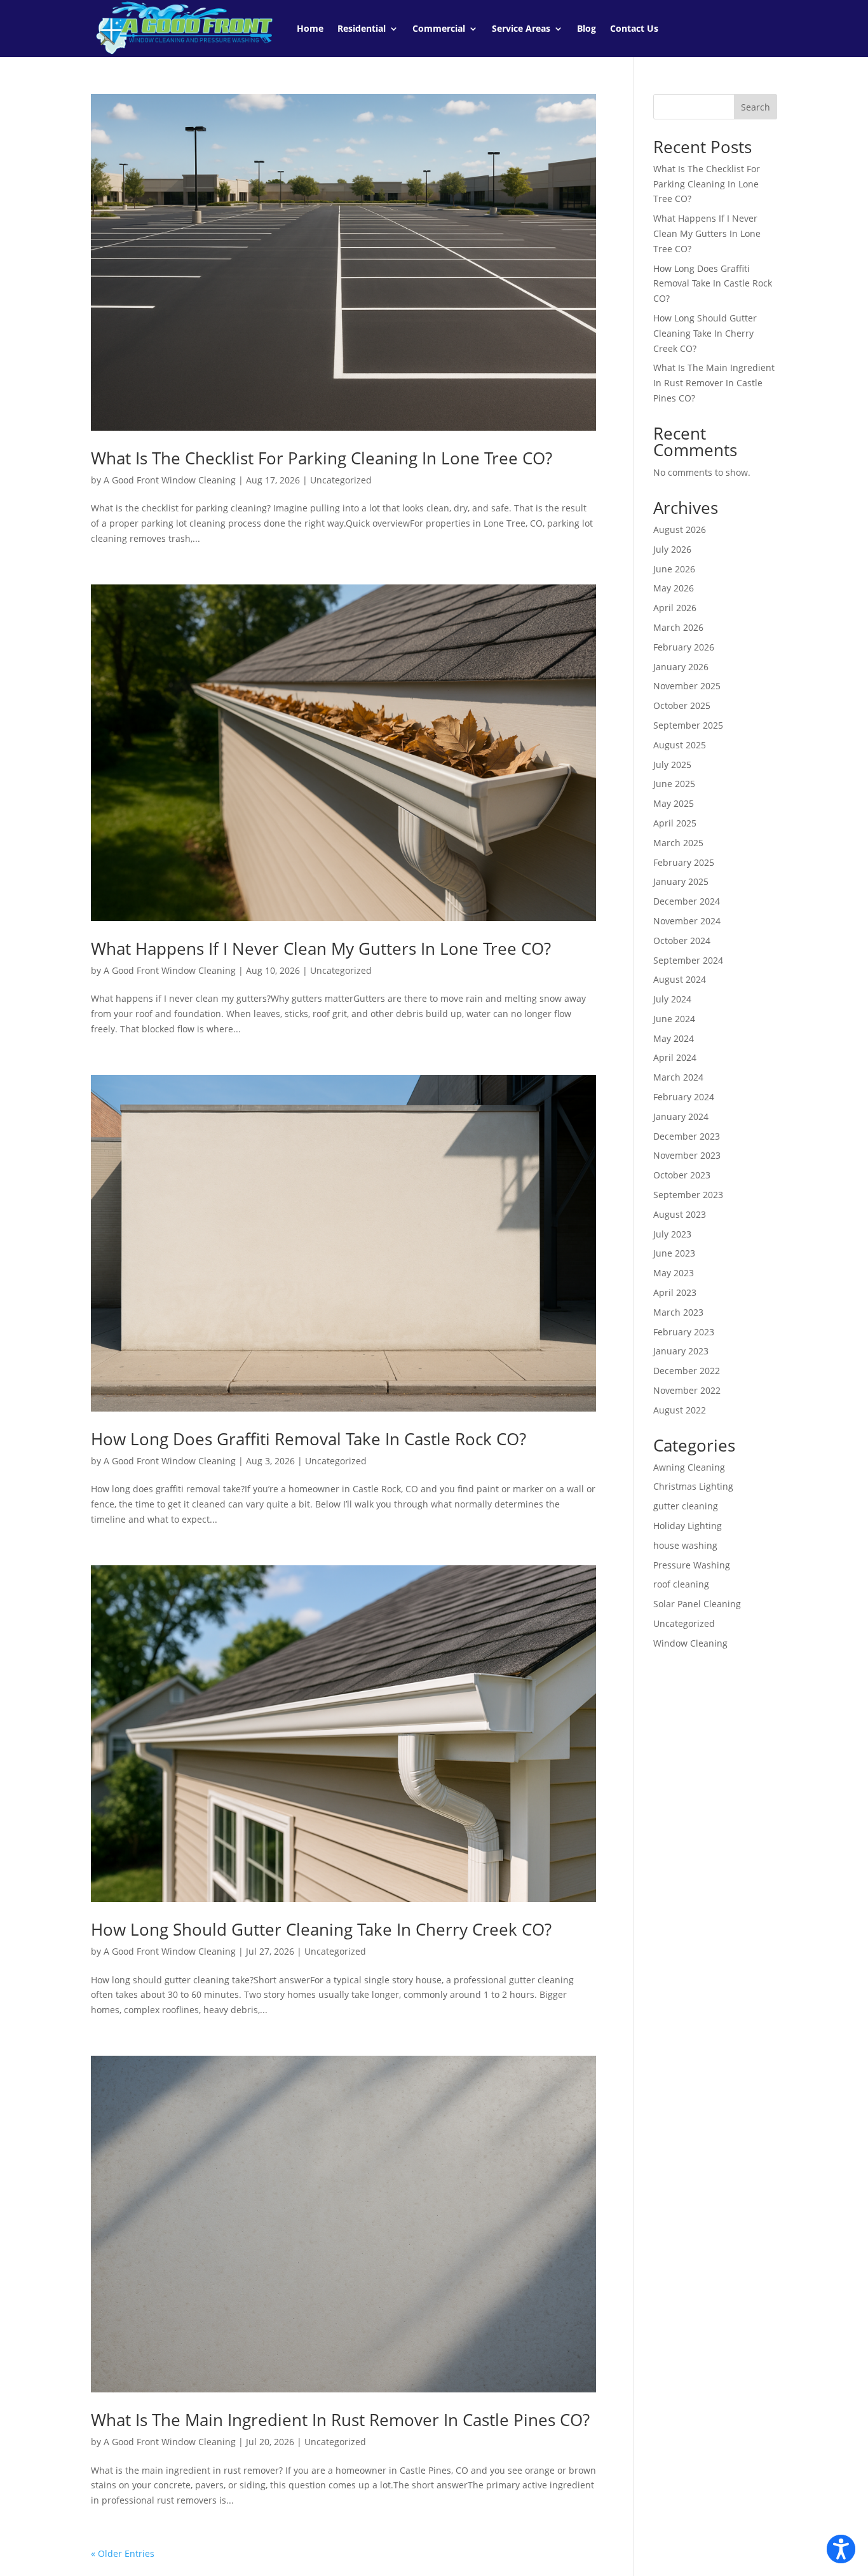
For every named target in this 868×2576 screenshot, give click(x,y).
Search (756, 107)
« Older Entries (123, 2553)
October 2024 (682, 941)
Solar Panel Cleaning (697, 1604)
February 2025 (684, 862)
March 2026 (678, 627)
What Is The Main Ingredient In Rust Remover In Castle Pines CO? (340, 2420)
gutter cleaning (686, 1506)
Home (310, 28)
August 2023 (680, 1214)
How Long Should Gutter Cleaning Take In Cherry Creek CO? (321, 1929)
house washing (685, 1545)
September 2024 (688, 960)
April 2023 (675, 1292)
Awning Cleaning (689, 1467)
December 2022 (687, 1371)
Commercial (439, 28)
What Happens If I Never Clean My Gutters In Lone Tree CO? (321, 948)
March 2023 (678, 1312)
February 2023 (684, 1332)
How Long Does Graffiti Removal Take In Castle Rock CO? (309, 1439)
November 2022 (687, 1390)
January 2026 (681, 667)
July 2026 (672, 549)
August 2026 (680, 529)
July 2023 (672, 1234)
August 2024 (680, 979)
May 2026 (674, 588)
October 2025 (682, 705)
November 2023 (687, 1155)
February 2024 (684, 1097)
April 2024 (675, 1057)
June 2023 (674, 1253)
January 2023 (681, 1351)
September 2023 (688, 1195)
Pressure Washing (692, 1565)
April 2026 (675, 608)
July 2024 (672, 999)
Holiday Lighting (688, 1526)
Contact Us (634, 28)
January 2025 (681, 881)
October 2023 (682, 1175)
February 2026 (684, 647)
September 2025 (688, 725)
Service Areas (521, 28)
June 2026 (674, 569)
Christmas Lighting (693, 1486)
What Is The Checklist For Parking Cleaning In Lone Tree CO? (322, 458)
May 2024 (674, 1038)
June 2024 (674, 1019)
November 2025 (687, 686)
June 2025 (674, 784)
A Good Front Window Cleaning (170, 480)
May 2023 (674, 1273)
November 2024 (687, 921)
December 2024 (687, 901)
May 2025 (674, 803)
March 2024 (678, 1077)
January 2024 (681, 1116)
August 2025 (680, 745)
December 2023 (687, 1136)
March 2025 (678, 843)
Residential (362, 28)
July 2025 (672, 765)
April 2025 (675, 823)
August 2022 (680, 1410)
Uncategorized (341, 480)
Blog (587, 28)
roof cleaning (681, 1584)
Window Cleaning (690, 1643)
